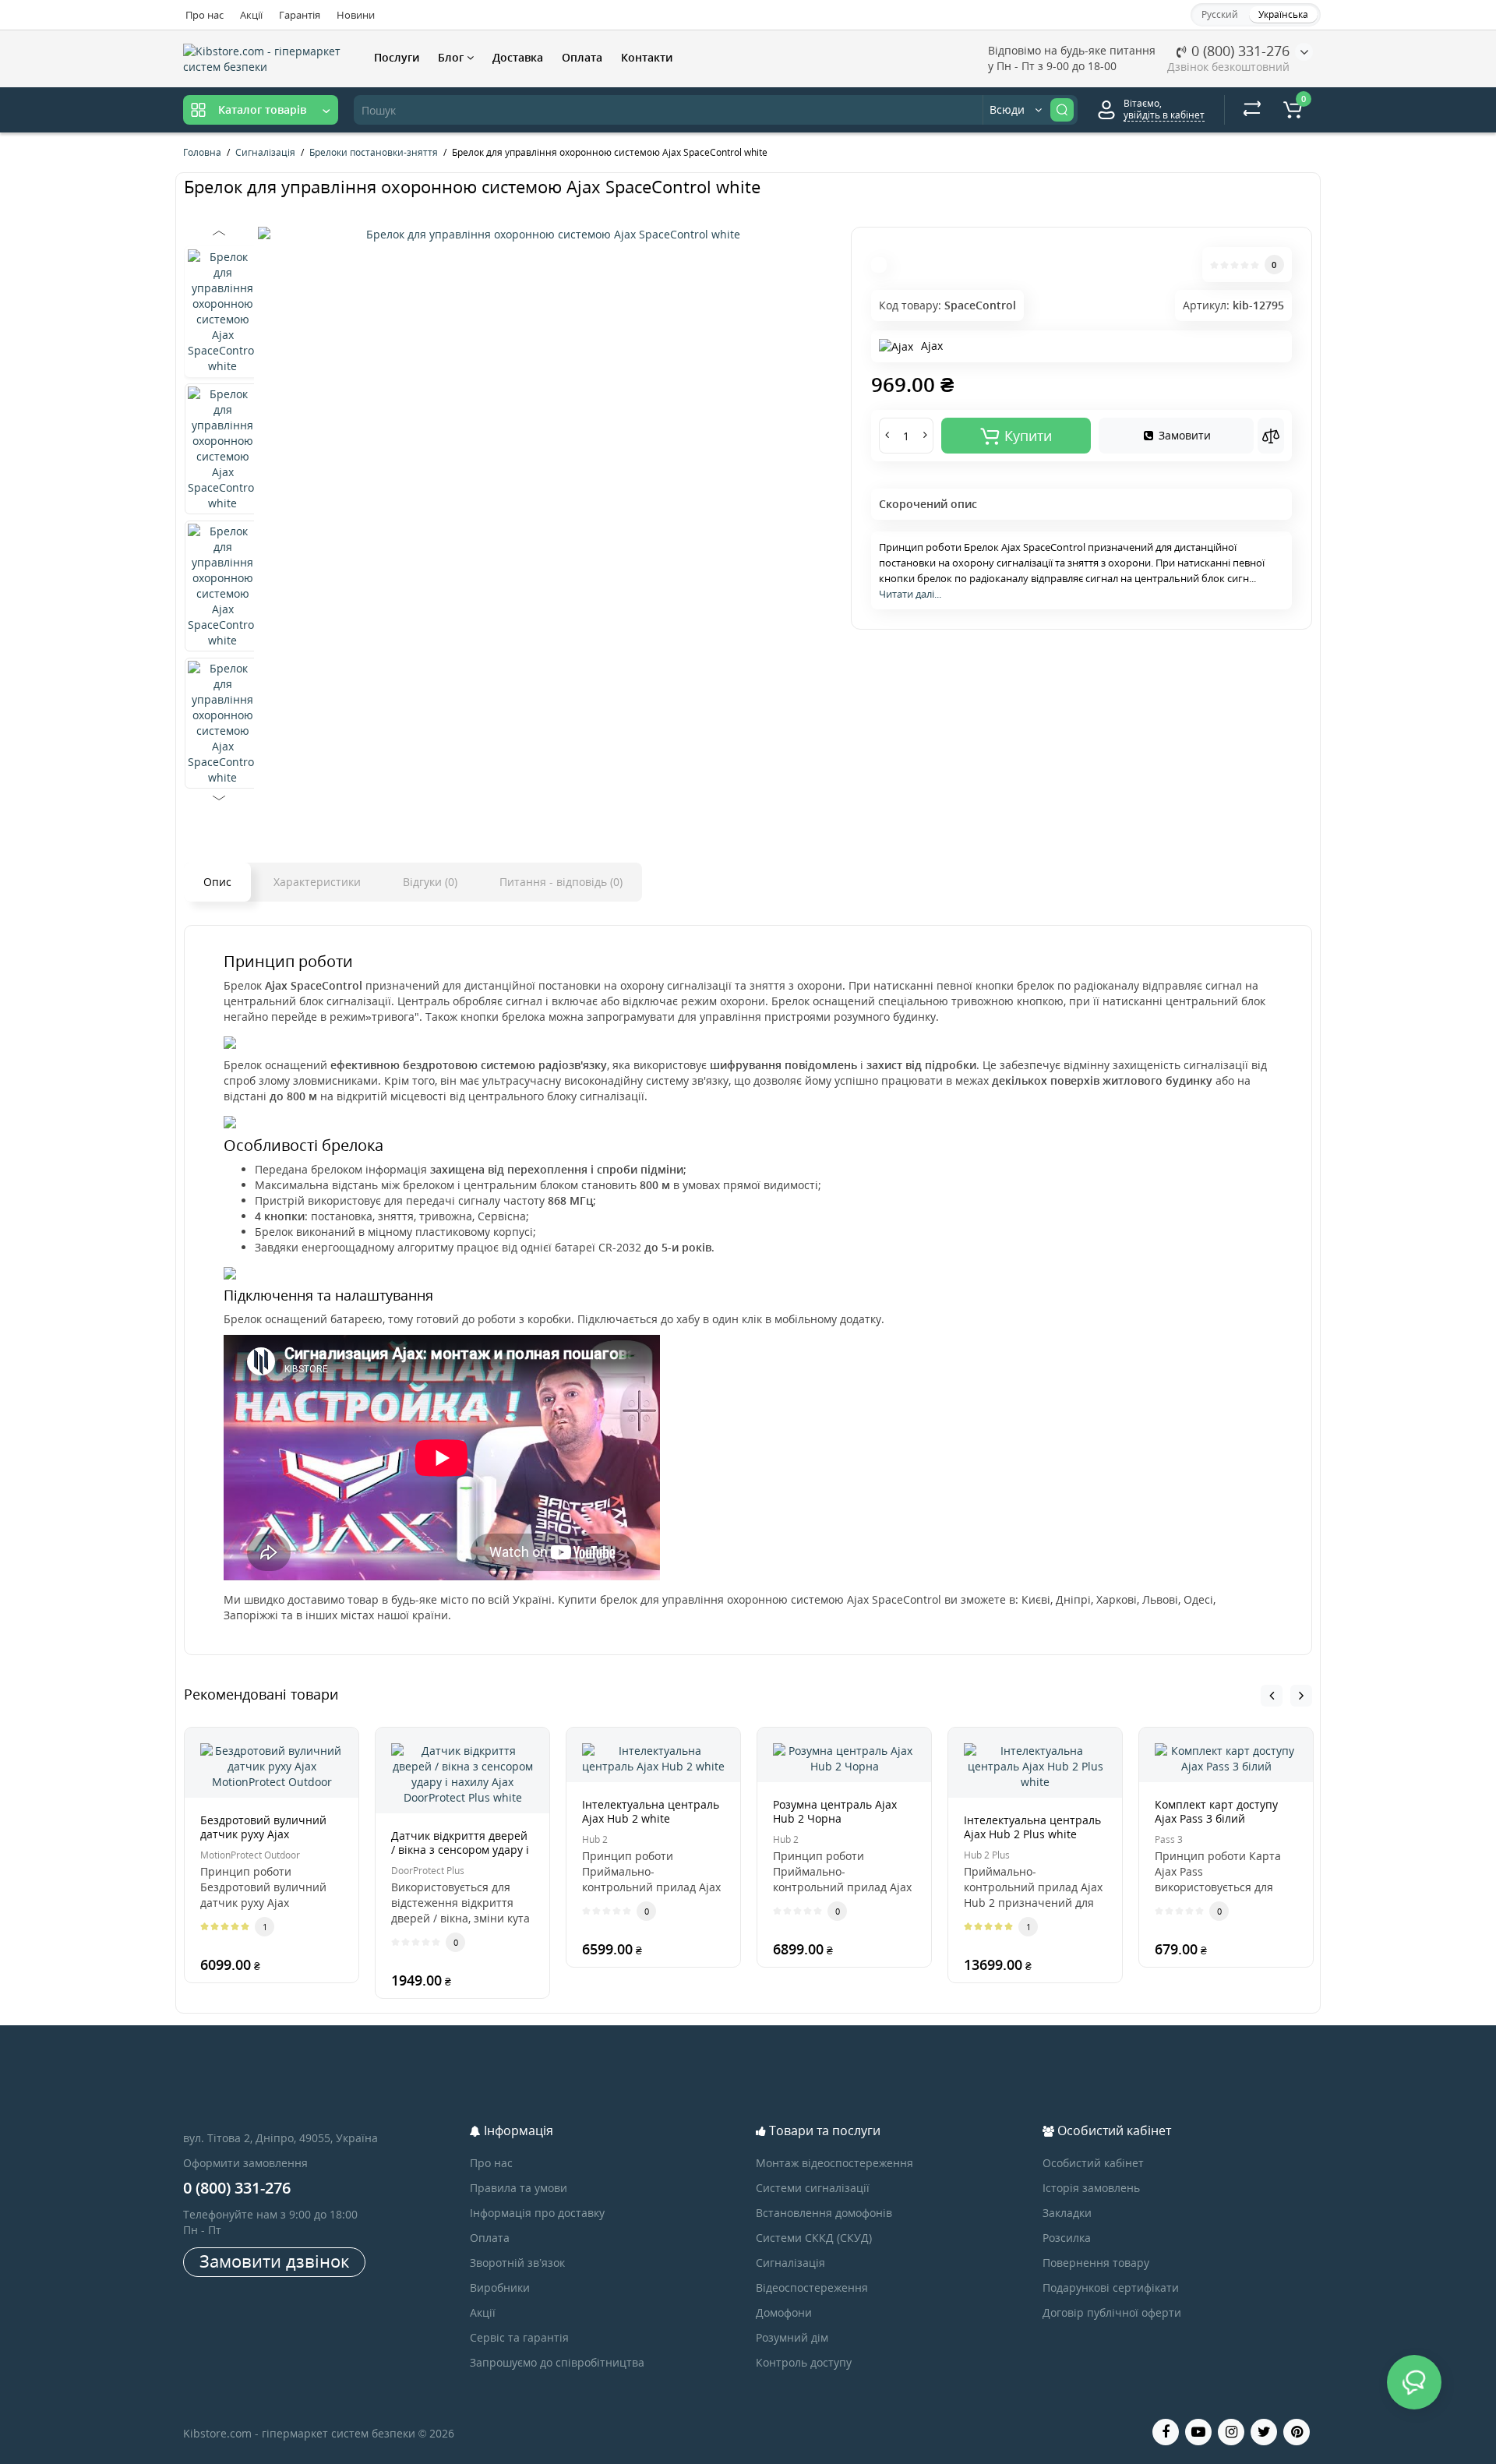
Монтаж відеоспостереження (834, 2163)
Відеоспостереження (812, 2287)
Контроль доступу (804, 2362)
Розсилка (1067, 2238)
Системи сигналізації (813, 2188)
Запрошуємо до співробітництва (557, 2362)
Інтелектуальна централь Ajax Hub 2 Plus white (1032, 1827)
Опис (217, 882)
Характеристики (317, 882)
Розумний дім (792, 2337)
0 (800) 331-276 (1238, 51)
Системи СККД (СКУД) (814, 2238)
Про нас (205, 15)
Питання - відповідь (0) (561, 882)
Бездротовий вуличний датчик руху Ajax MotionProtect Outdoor (263, 1834)
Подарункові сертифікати (1111, 2287)
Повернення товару (1096, 2263)
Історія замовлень (1091, 2188)
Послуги (397, 57)
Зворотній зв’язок (517, 2263)
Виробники (500, 2287)
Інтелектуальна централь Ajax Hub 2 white (651, 1811)
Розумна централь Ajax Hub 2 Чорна (835, 1811)
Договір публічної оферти (1112, 2312)
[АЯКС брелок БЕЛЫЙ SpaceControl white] (547, 235)
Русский (1220, 14)
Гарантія (300, 15)
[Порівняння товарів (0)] (1252, 110)
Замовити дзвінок (274, 2261)
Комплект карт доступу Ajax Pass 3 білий (1216, 1811)
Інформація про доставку (537, 2213)
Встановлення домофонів (824, 2213)
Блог (452, 57)
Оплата (582, 57)
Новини (356, 15)
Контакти (647, 57)
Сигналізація (790, 2263)
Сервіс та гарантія (519, 2337)
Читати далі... (910, 594)
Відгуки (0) (430, 882)
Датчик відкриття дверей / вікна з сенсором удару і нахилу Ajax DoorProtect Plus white (460, 1857)
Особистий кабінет (1093, 2163)
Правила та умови (519, 2188)
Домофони (784, 2312)
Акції (251, 15)
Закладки (1067, 2213)
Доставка (518, 57)
